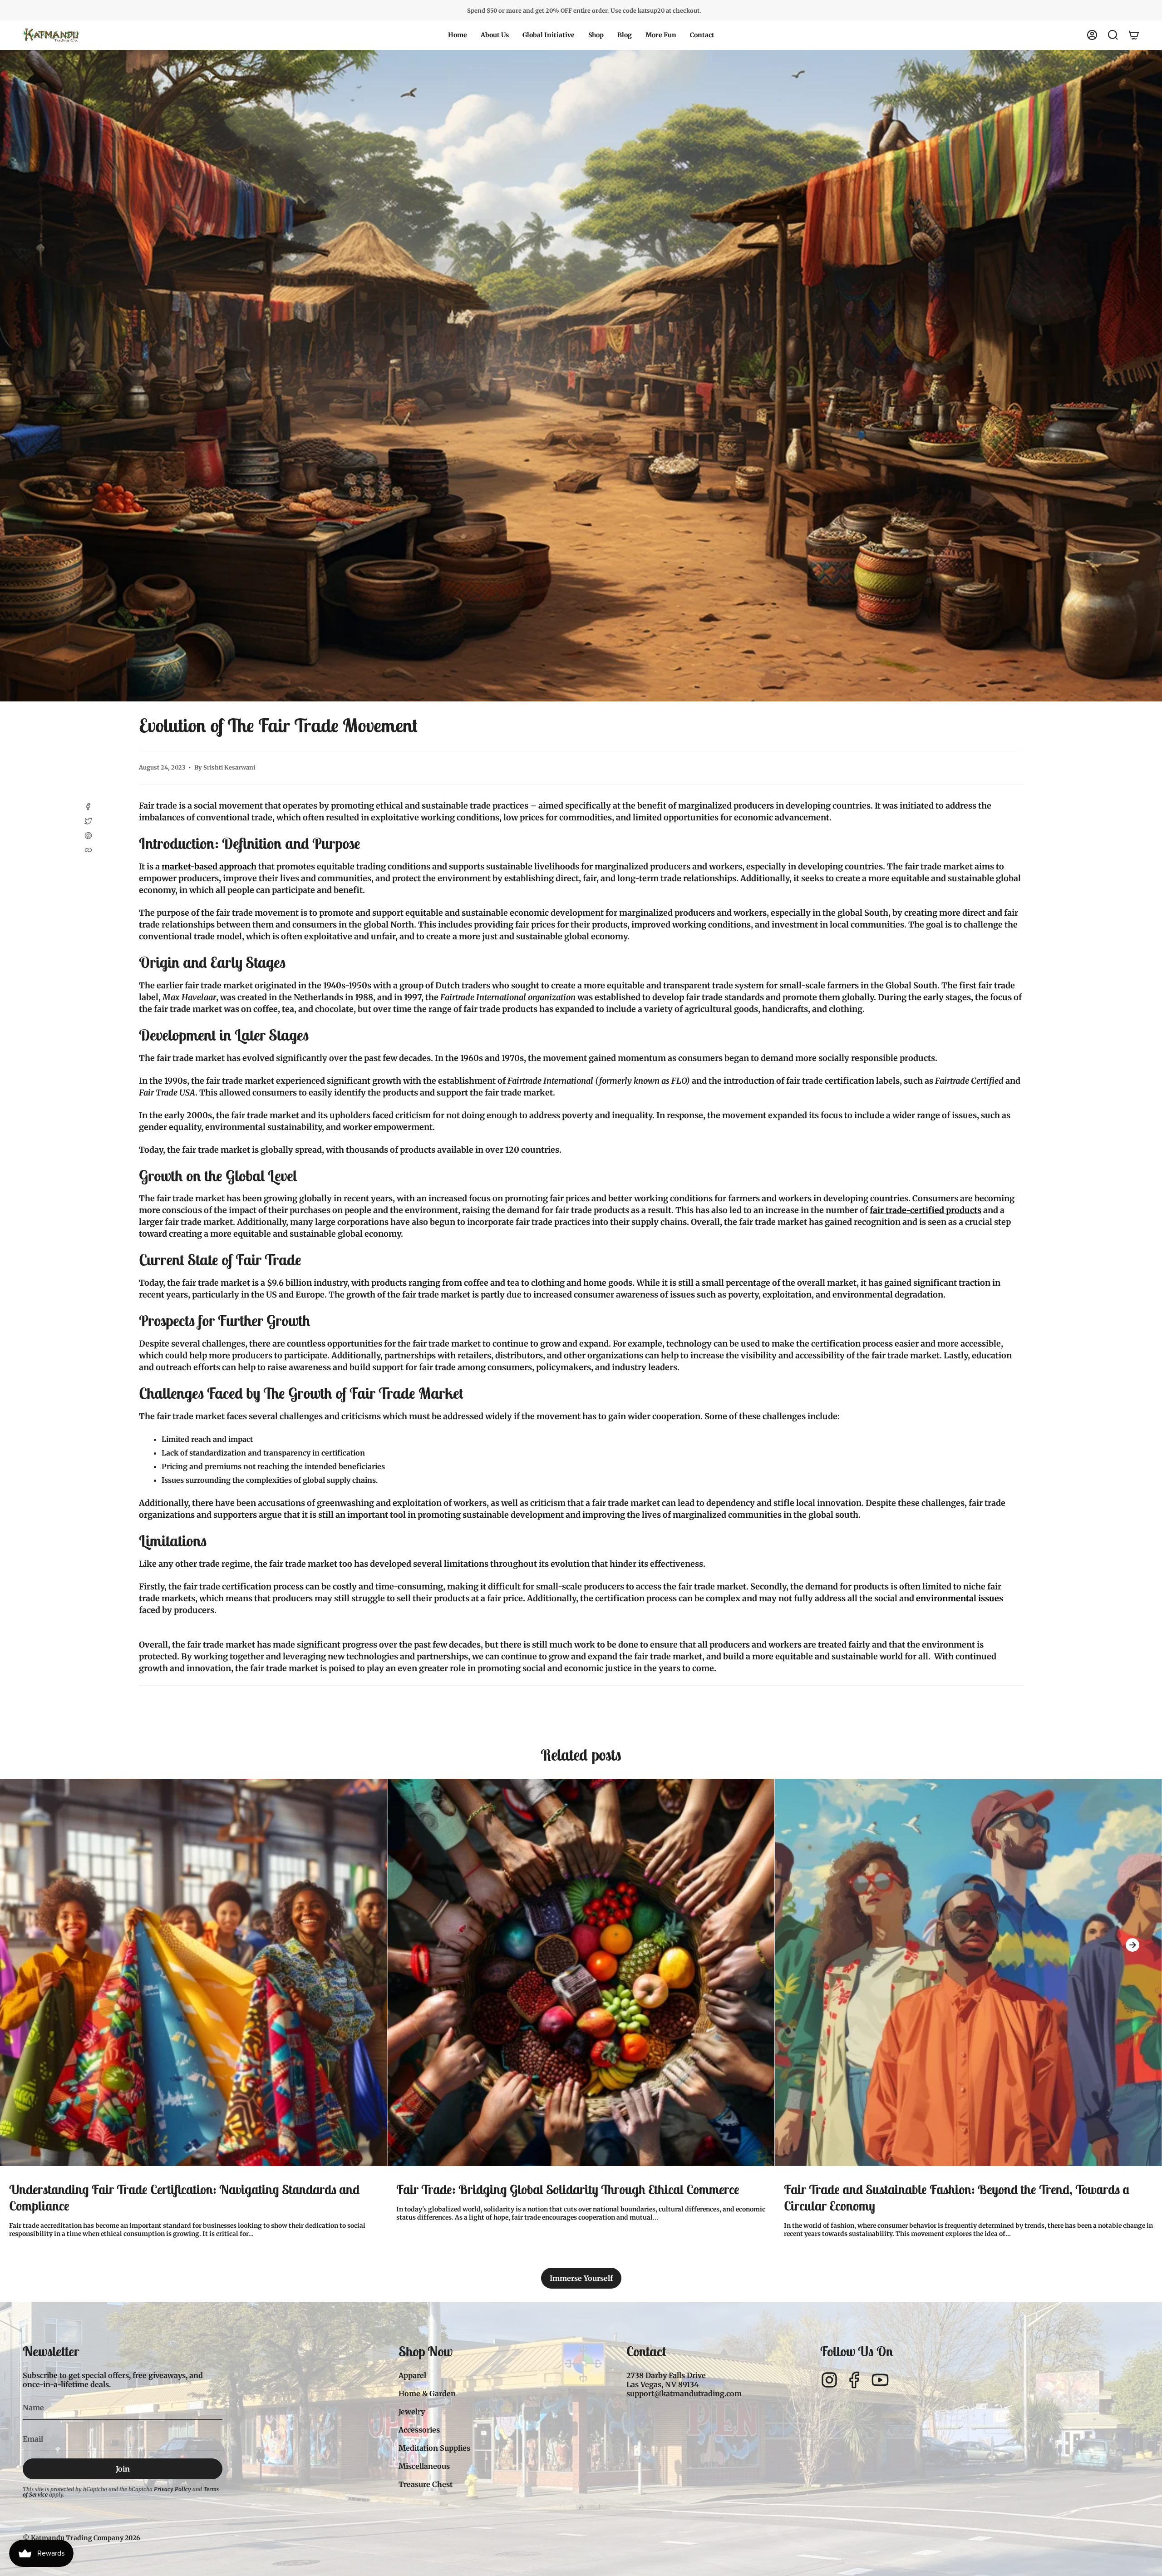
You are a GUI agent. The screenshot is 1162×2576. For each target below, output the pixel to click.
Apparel (412, 2375)
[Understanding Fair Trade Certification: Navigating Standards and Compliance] (194, 1972)
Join (123, 2469)
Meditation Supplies (434, 2448)
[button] (495, 35)
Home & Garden (427, 2393)
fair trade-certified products (926, 1210)
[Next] (1132, 1945)
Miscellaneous (424, 2466)
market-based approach (209, 866)
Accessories (419, 2430)
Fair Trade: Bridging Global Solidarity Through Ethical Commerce (568, 2190)
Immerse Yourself (581, 2278)
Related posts (581, 1755)
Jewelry (412, 2412)
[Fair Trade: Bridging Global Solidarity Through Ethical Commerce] (581, 1972)
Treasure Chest (426, 2484)
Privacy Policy (172, 2489)
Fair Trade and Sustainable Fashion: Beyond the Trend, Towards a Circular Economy (957, 2198)
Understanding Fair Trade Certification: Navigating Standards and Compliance (184, 2198)
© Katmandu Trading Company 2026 (81, 2538)
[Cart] (1134, 35)
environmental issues (960, 1598)
